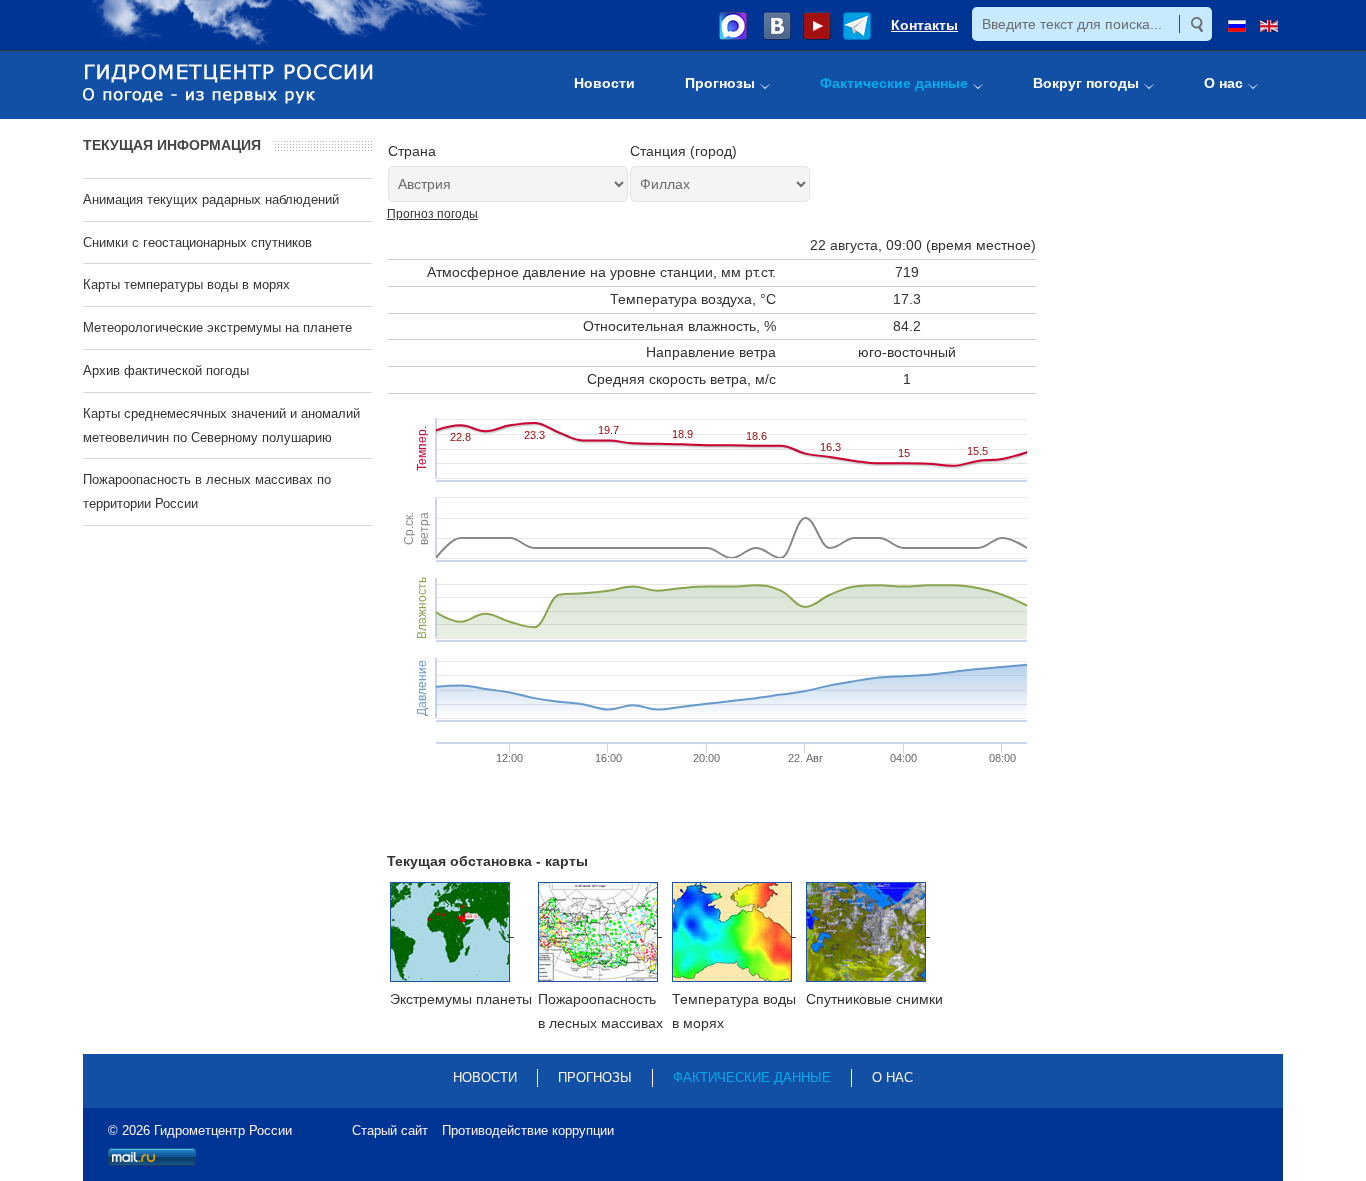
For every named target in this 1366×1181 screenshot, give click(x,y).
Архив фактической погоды (166, 370)
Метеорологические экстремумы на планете (217, 327)
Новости (485, 1077)
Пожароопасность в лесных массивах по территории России (207, 491)
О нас (892, 1077)
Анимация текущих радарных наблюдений (211, 199)
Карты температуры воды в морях (186, 284)
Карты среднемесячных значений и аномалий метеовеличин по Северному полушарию (221, 425)
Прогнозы (595, 1077)
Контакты (924, 25)
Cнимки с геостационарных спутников (197, 242)
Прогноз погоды (432, 214)
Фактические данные (752, 1077)
